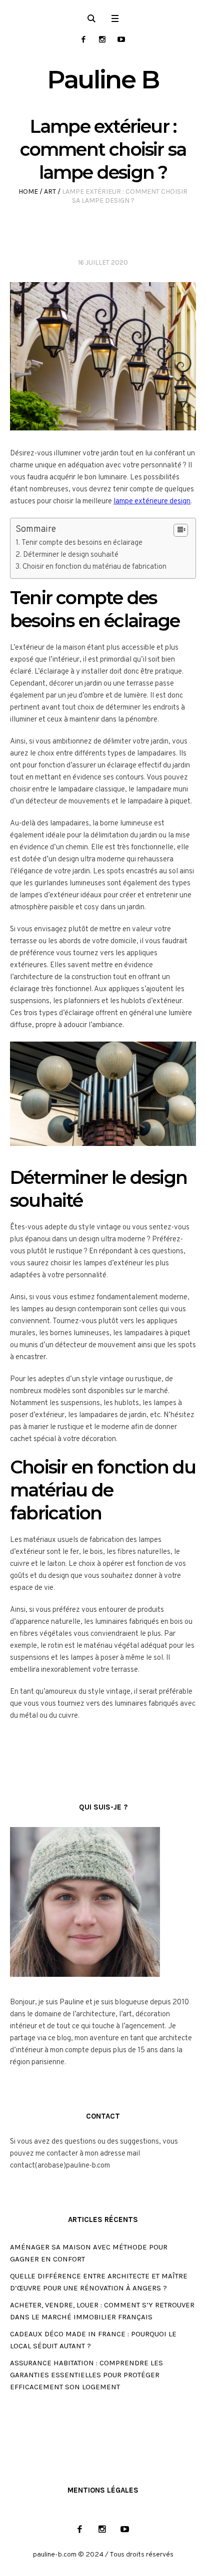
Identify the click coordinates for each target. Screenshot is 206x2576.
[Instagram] (102, 39)
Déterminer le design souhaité (71, 555)
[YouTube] (121, 39)
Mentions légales (103, 2490)
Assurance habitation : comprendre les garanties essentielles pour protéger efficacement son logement (86, 2375)
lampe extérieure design (152, 502)
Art (50, 191)
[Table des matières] (181, 530)
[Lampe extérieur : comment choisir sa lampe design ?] (103, 357)
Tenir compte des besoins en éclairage (82, 543)
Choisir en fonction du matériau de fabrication (94, 567)
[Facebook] (83, 39)
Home (28, 191)
